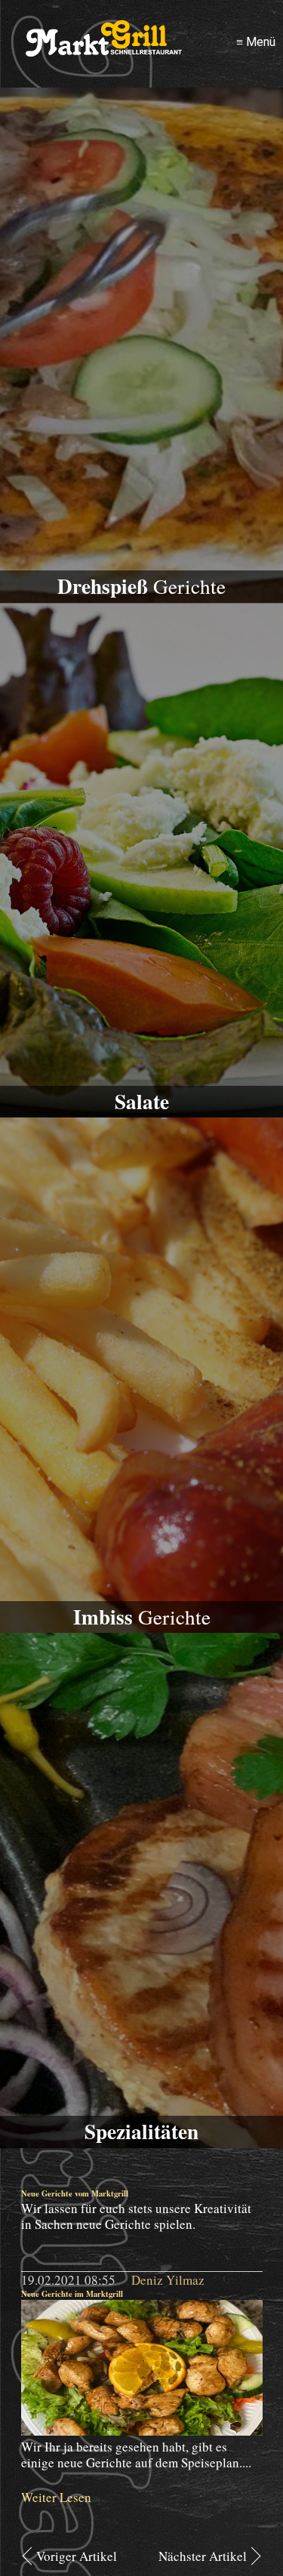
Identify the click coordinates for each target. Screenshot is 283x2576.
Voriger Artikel (77, 2556)
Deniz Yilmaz (168, 2280)
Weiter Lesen (56, 2497)
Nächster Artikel (203, 2556)
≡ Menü (256, 42)
